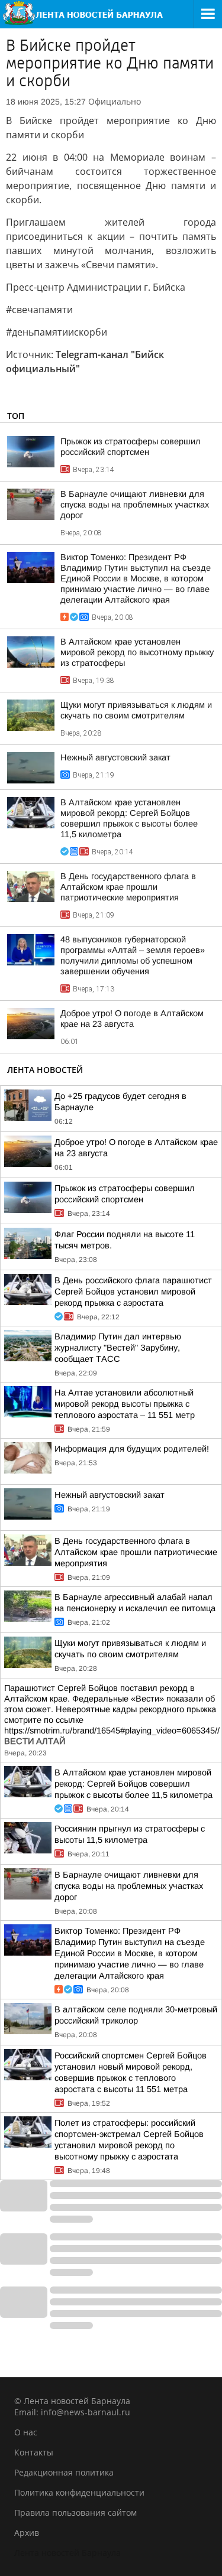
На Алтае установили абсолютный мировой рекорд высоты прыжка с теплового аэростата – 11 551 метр (125, 1404)
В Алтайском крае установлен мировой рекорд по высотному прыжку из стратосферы (137, 652)
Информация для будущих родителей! (132, 1449)
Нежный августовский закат (115, 757)
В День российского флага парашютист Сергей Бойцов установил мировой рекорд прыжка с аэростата (133, 1292)
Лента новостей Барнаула (67, 2553)
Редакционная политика (64, 2472)
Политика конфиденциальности (79, 2492)
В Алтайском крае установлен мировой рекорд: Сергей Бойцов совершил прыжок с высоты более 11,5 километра (133, 1784)
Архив (27, 2533)
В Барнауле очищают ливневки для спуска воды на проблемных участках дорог (135, 505)
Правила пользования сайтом (75, 2512)
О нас (26, 2432)
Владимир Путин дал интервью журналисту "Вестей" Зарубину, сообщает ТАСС (118, 1348)
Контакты (34, 2452)
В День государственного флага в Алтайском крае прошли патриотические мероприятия (128, 887)
